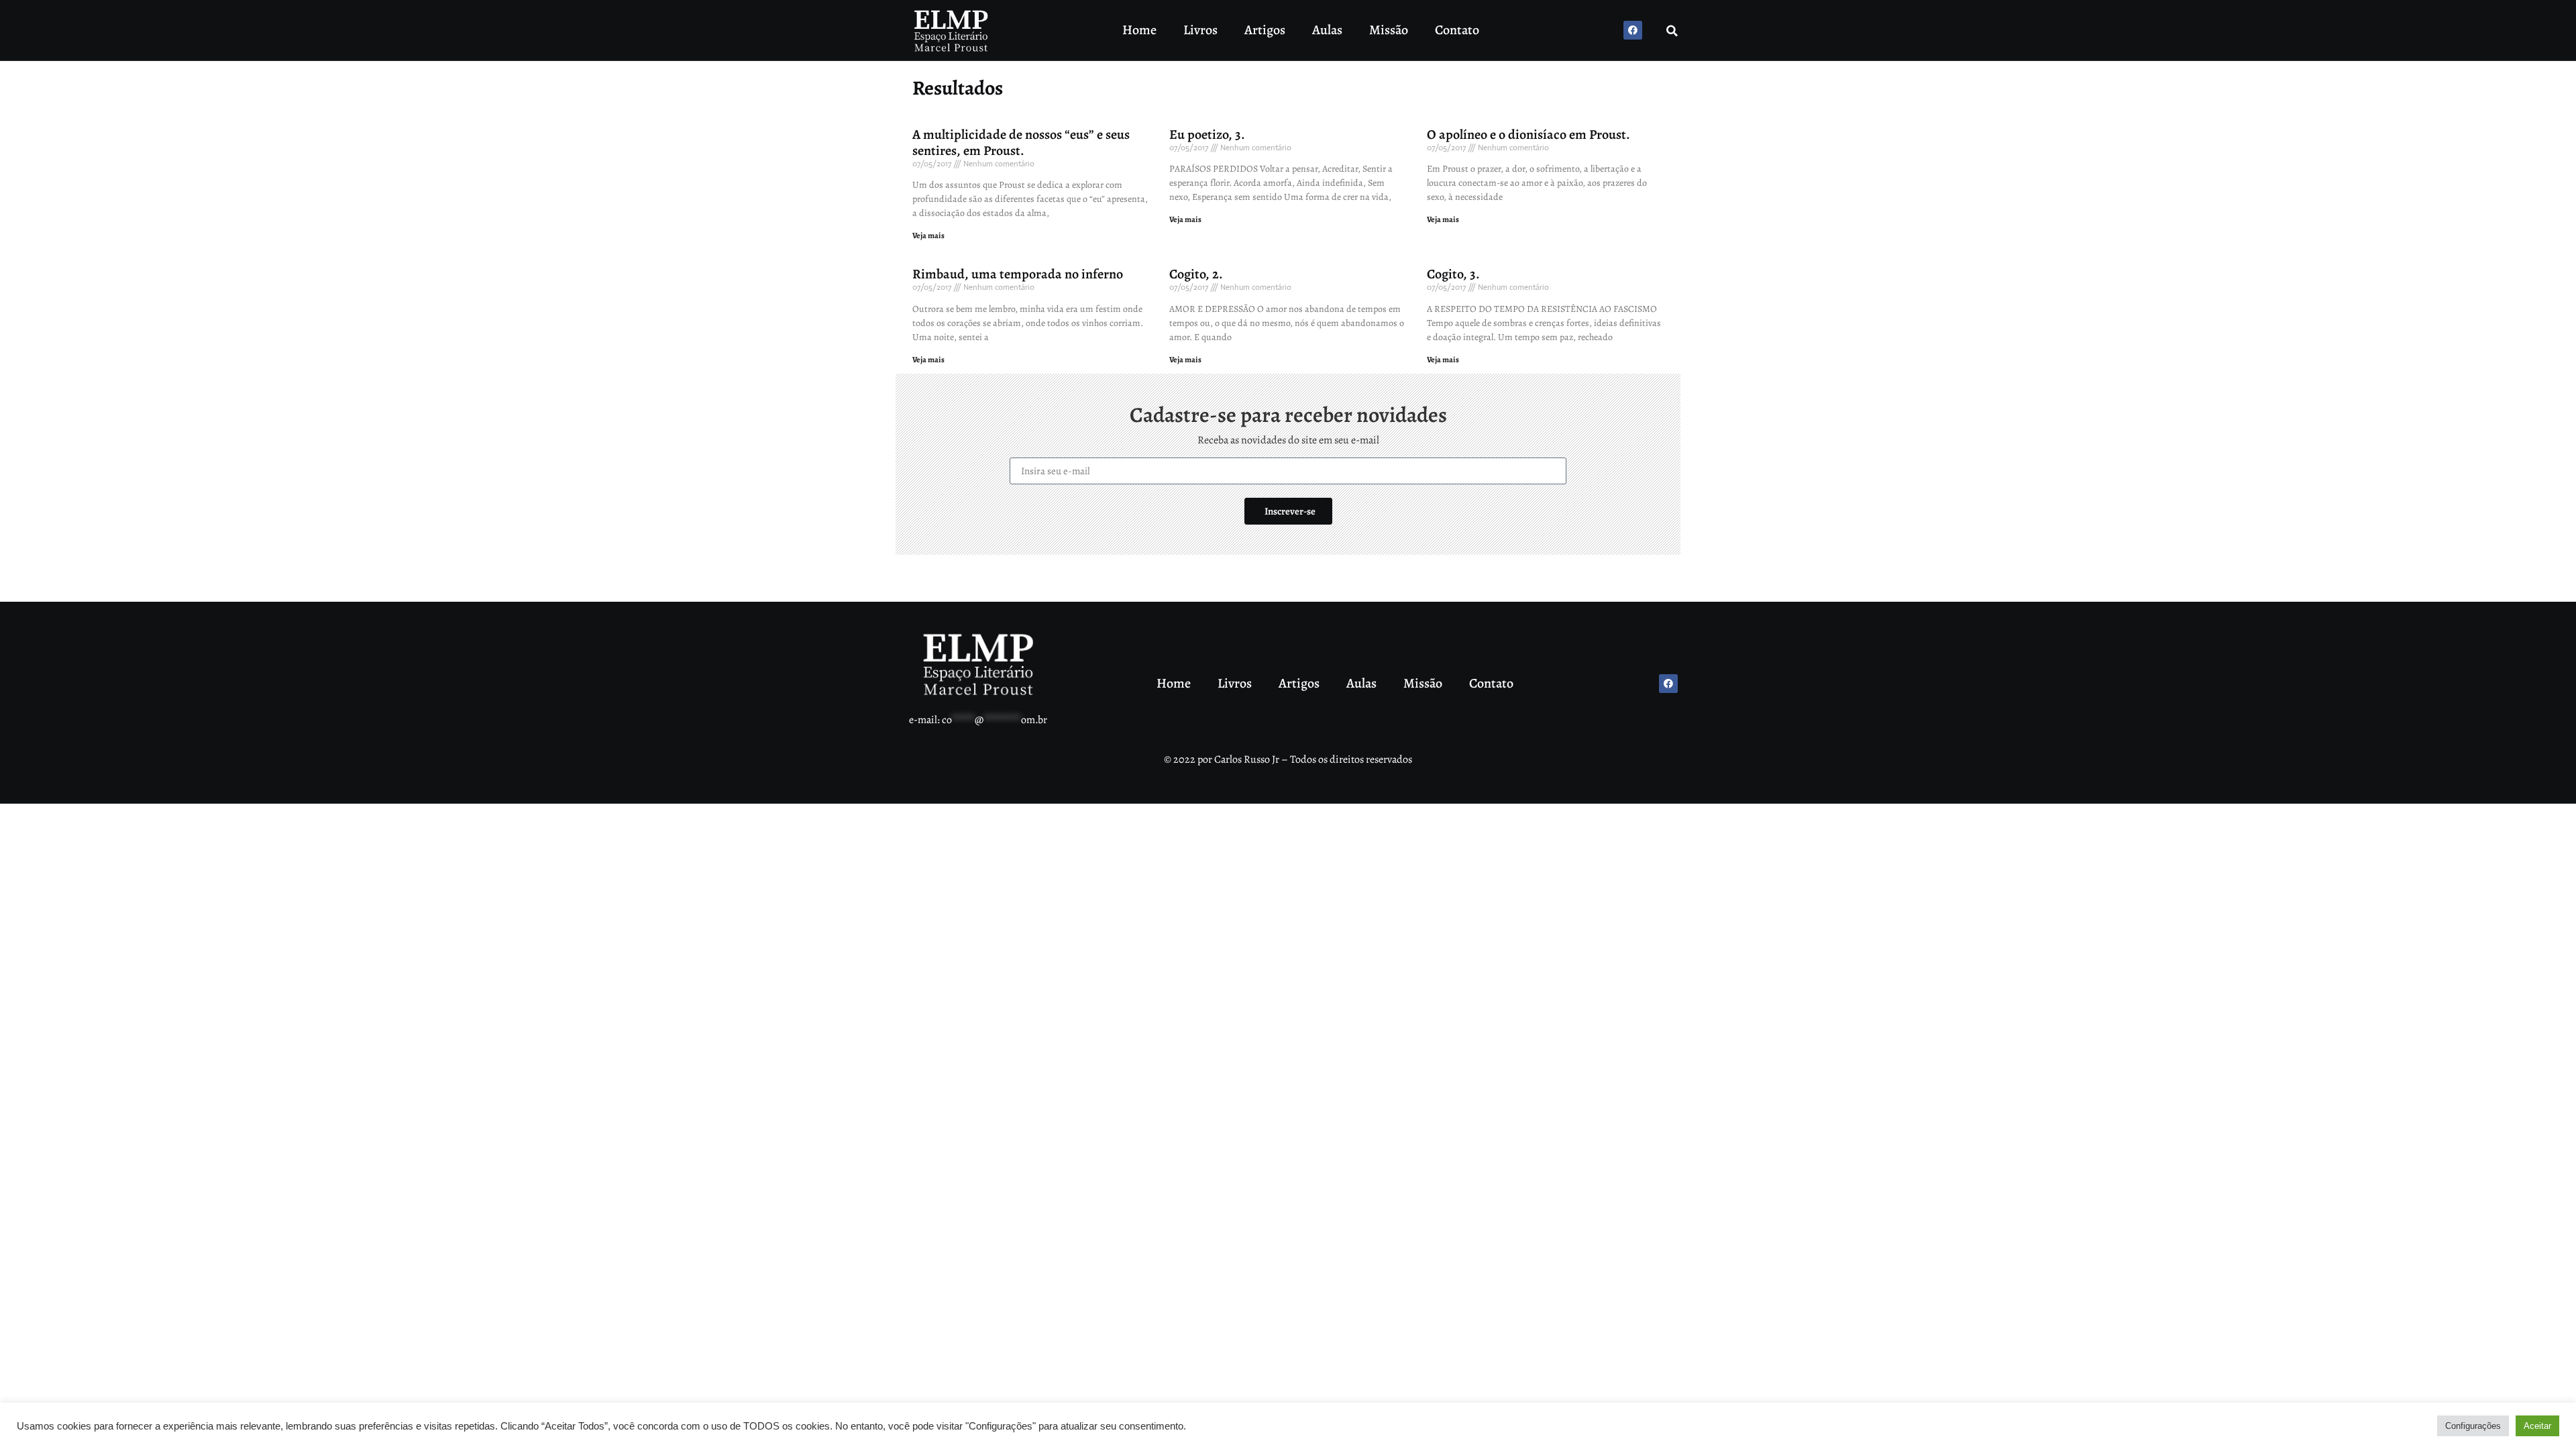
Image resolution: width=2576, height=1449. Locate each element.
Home (1139, 30)
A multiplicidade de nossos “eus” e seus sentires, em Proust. (1021, 143)
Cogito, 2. (1196, 274)
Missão (1389, 30)
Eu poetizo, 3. (1207, 135)
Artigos (1265, 30)
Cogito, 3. (1453, 274)
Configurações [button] (2473, 1426)
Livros (1200, 30)
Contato (1457, 30)
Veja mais (928, 235)
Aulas (1327, 30)
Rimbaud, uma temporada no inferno (1018, 274)
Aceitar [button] (2537, 1426)
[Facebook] (1633, 30)
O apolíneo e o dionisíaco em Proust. (1528, 135)
